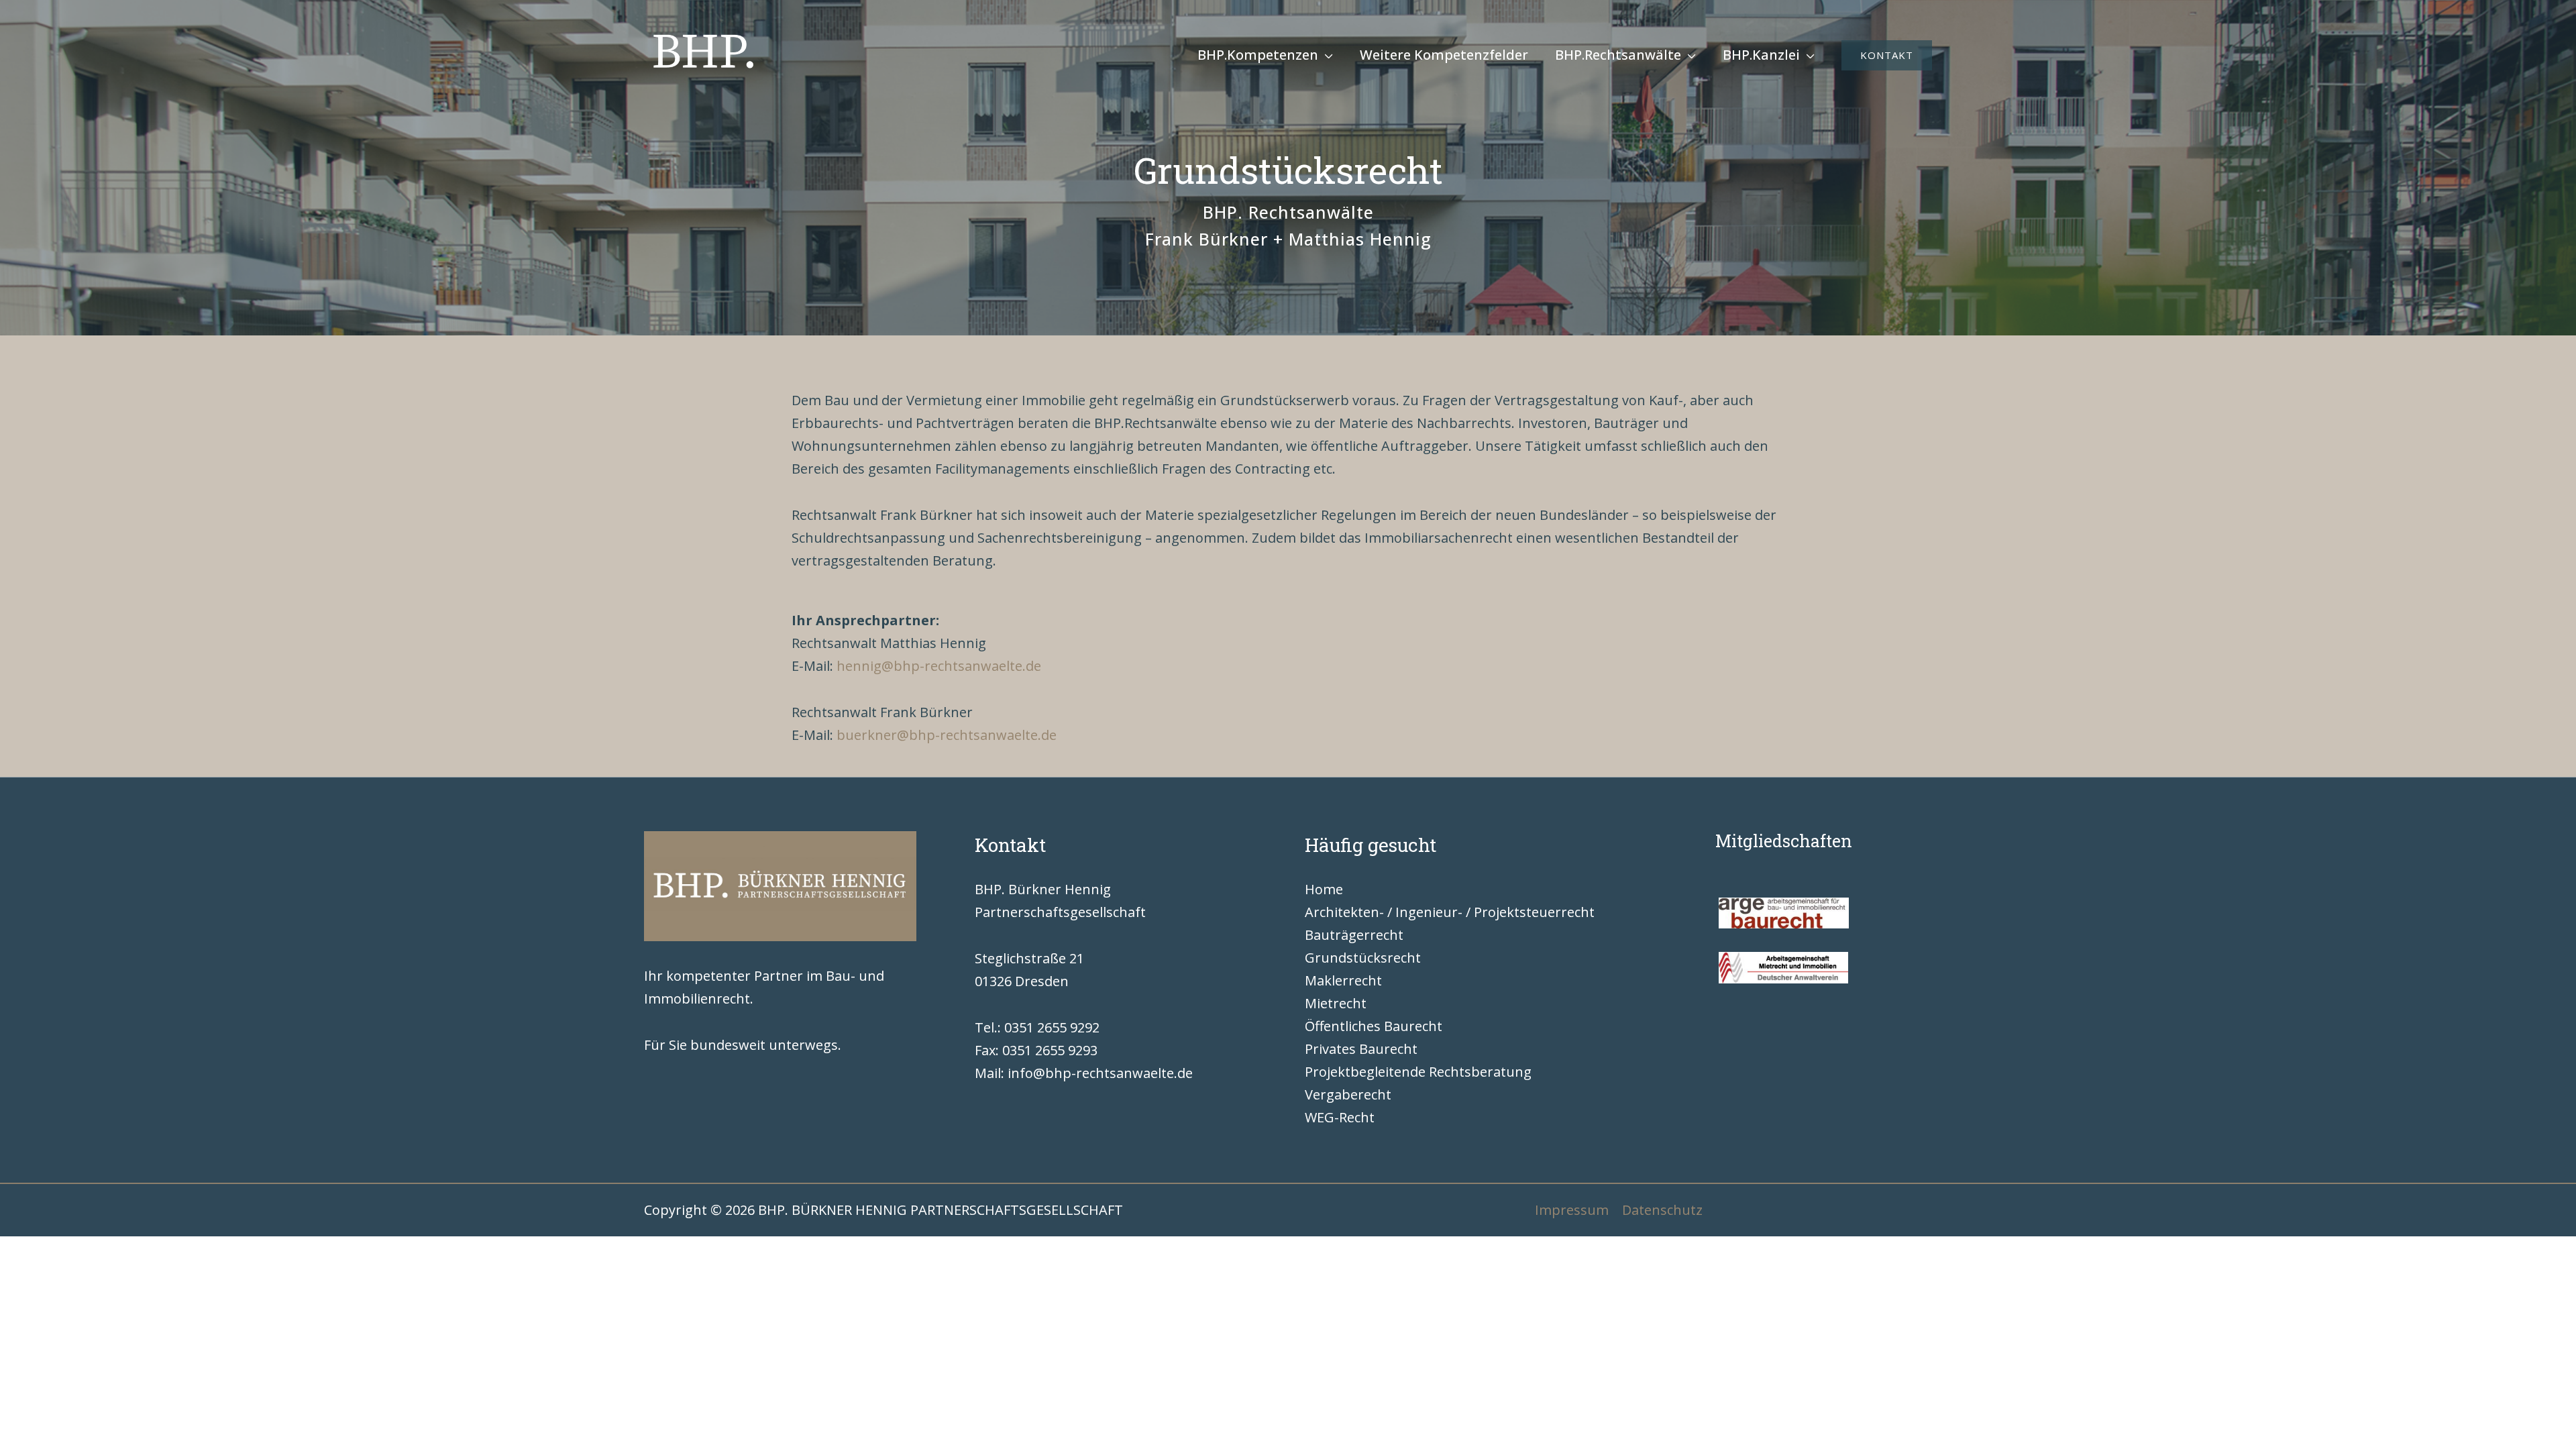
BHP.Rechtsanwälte (1618, 55)
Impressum (1572, 1210)
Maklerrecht (1343, 980)
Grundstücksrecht (1363, 958)
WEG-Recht (1340, 1117)
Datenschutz (1662, 1210)
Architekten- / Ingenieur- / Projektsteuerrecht (1450, 912)
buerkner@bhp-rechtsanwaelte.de (947, 735)
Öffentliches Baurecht (1374, 1026)
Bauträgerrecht (1354, 935)
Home (1324, 889)
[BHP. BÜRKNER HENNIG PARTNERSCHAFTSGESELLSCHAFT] (704, 54)
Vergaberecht (1348, 1094)
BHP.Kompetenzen (1258, 55)
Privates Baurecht (1361, 1049)
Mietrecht (1336, 1003)
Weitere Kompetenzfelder (1444, 55)
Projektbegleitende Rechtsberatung (1418, 1072)
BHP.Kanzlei (1761, 55)
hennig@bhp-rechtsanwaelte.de (939, 666)
